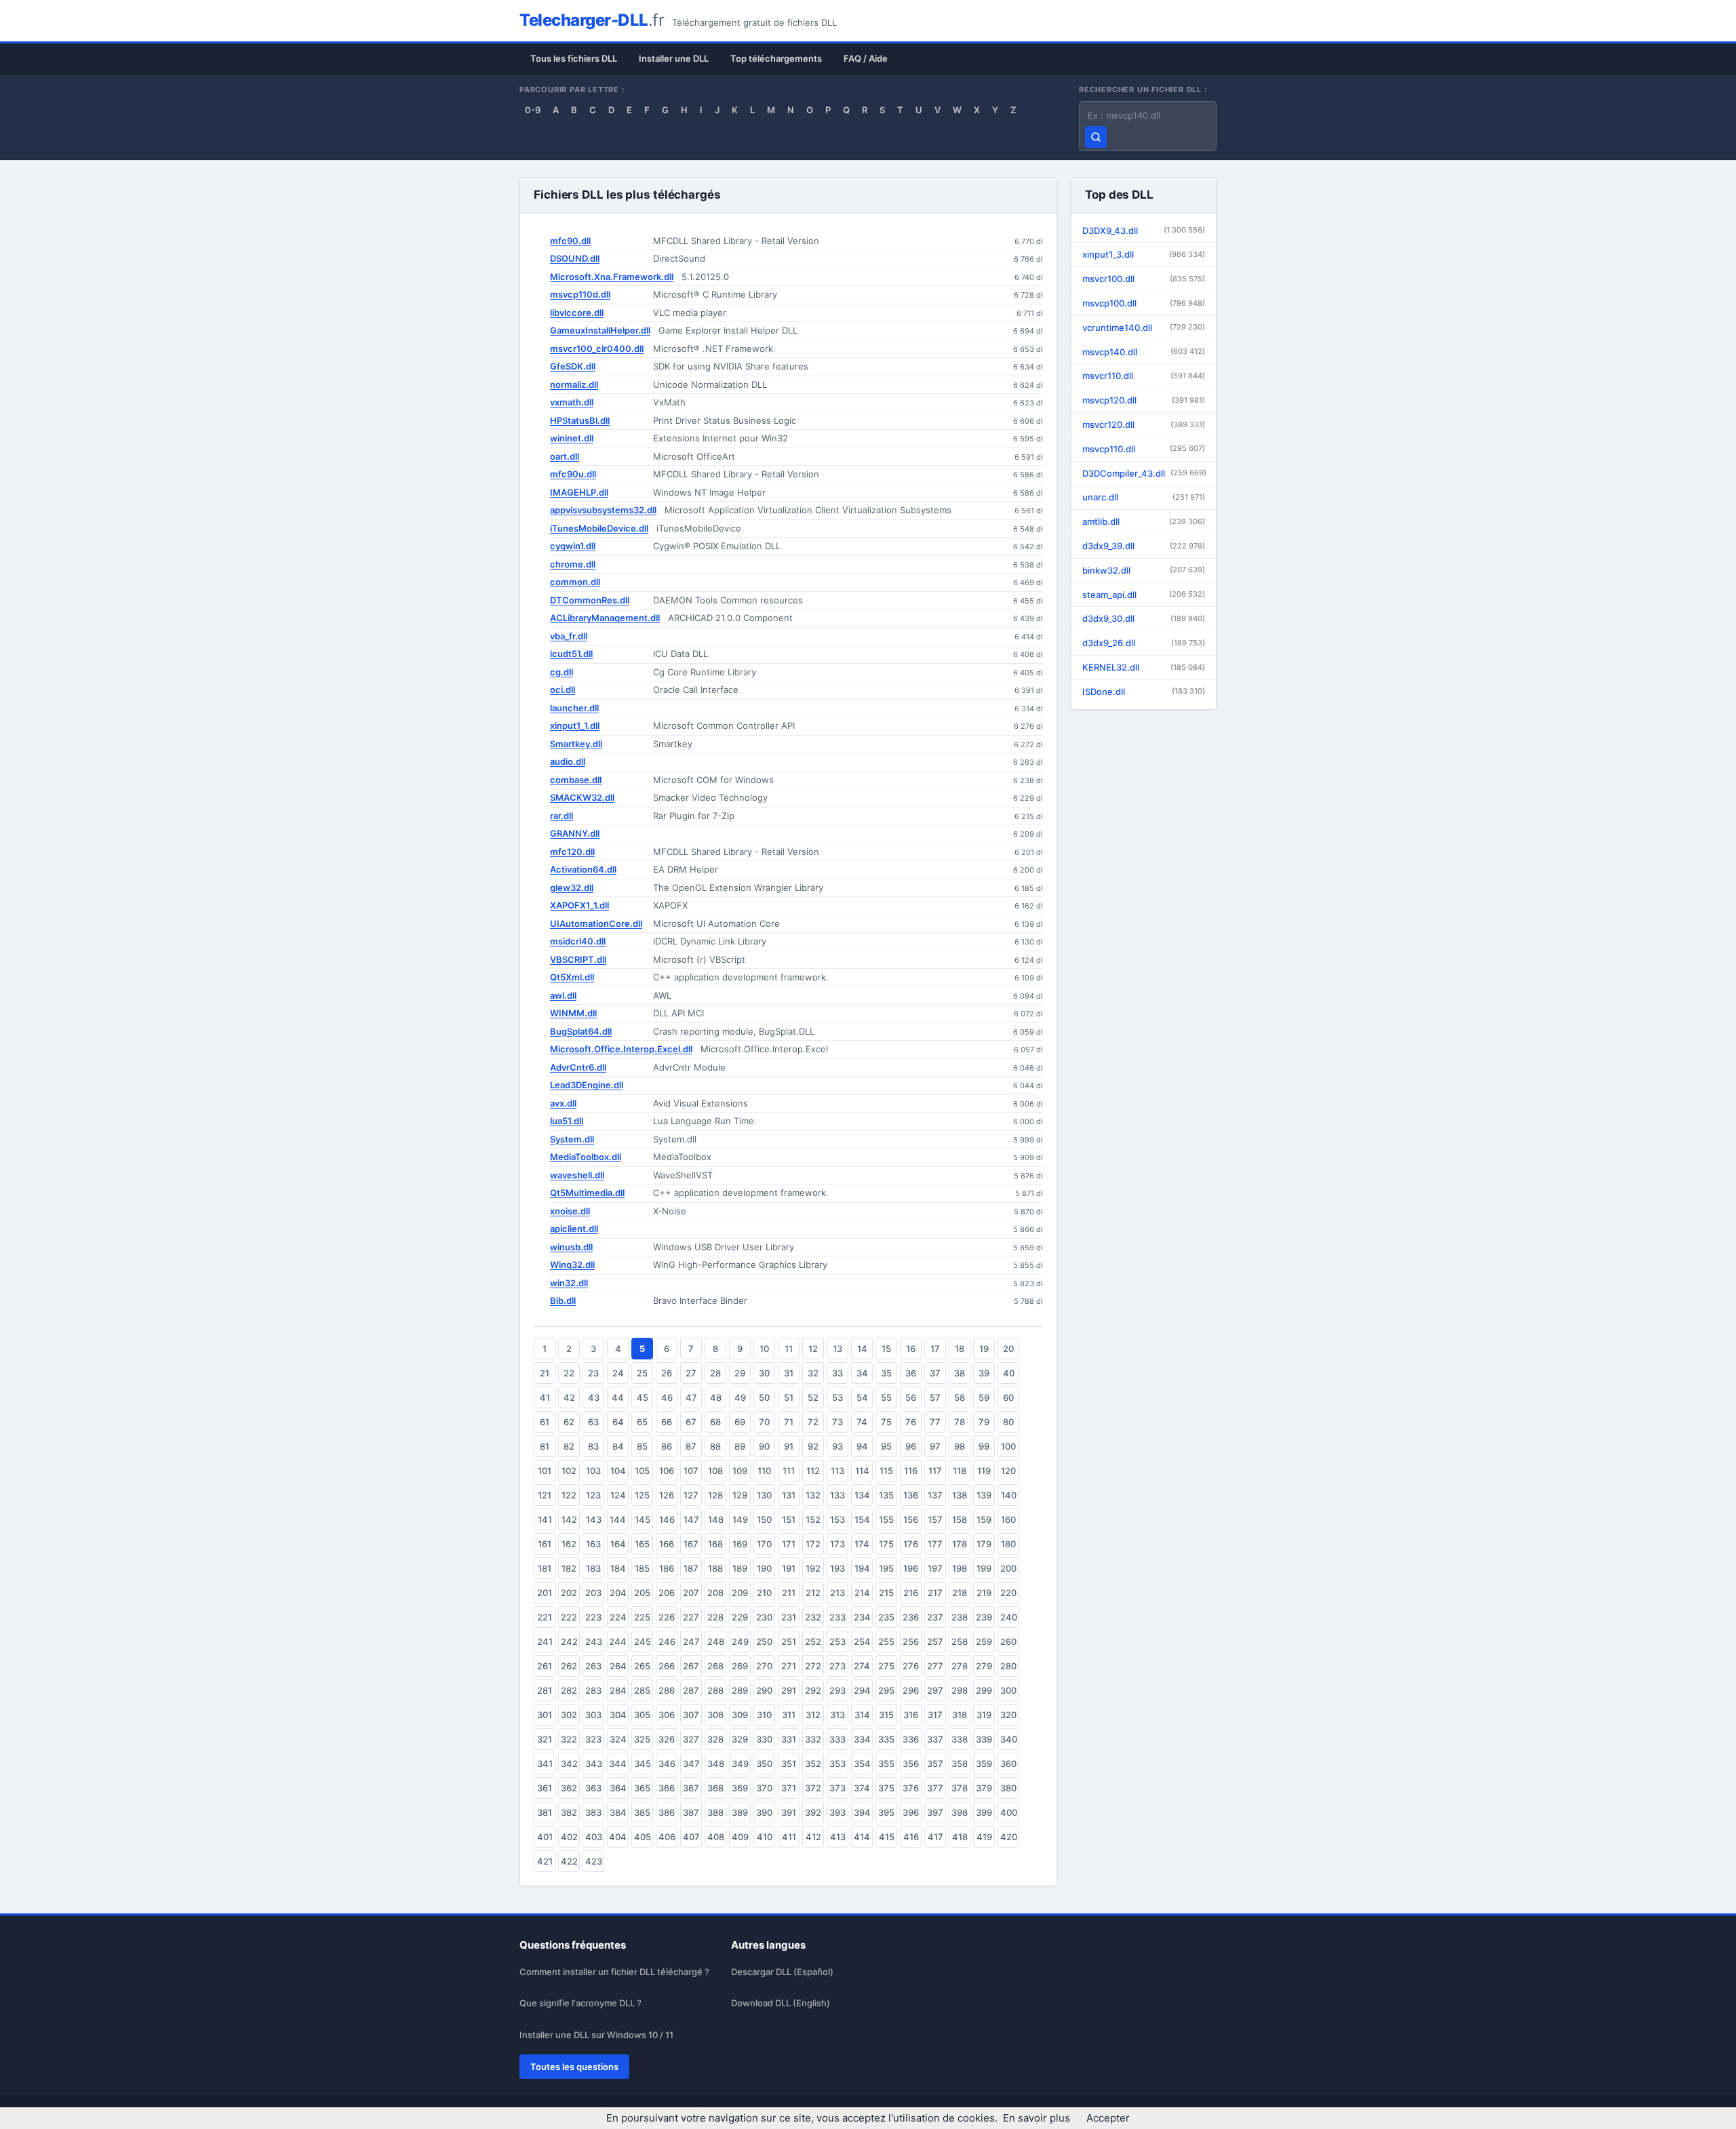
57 (935, 1397)
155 (886, 1519)
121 (545, 1495)
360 (1008, 1764)
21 (545, 1373)
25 (642, 1373)
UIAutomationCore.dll (596, 923)
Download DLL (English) (781, 2003)
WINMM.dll (573, 1013)
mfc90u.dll (573, 474)
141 (545, 1519)
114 (862, 1471)
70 (764, 1422)
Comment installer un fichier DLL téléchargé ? (614, 1972)
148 (716, 1519)
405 (643, 1837)
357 (935, 1764)
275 (886, 1666)
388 (715, 1812)
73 (837, 1422)
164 (618, 1544)
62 (569, 1422)
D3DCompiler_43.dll (1144, 473)
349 (740, 1764)
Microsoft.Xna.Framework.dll (612, 277)
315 (886, 1715)
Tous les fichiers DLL (574, 58)
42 (569, 1397)
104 (618, 1471)
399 (984, 1812)
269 (740, 1666)
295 (886, 1690)
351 (789, 1764)
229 (740, 1617)
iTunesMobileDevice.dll (599, 528)
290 (764, 1690)
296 (911, 1690)
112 (813, 1471)
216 (911, 1593)
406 (667, 1837)
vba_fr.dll (569, 636)
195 (886, 1568)
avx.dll (563, 1103)
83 (593, 1446)
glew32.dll (572, 888)
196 (911, 1568)
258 (960, 1641)
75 (886, 1422)
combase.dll (576, 780)
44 (618, 1397)
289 (740, 1690)
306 (667, 1715)
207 (691, 1593)
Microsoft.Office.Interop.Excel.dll (621, 1049)
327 (691, 1739)
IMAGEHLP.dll (579, 492)
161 (545, 1544)
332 (813, 1739)
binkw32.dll (1144, 570)
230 (764, 1617)
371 (789, 1788)
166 (667, 1544)
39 (984, 1373)
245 (643, 1641)
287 (691, 1690)
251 (789, 1641)
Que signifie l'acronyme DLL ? (580, 2003)
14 (862, 1349)
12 (813, 1349)
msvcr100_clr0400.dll (597, 349)
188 (715, 1568)
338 (960, 1739)
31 (789, 1373)
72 (813, 1422)
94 (862, 1446)
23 (593, 1373)
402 (569, 1837)
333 (837, 1739)
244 (618, 1641)
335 (886, 1739)
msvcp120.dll (1144, 400)
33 (837, 1373)
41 (545, 1397)
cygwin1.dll (573, 546)
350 (764, 1764)
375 (886, 1788)
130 (764, 1495)
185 (642, 1568)
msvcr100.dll (1144, 279)
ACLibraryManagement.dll (605, 618)
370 (764, 1788)
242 (569, 1641)
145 (643, 1519)
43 (594, 1397)
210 (764, 1593)
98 (960, 1446)
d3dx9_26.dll (1144, 643)
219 (984, 1593)
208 (715, 1593)
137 (935, 1495)
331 (789, 1739)
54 (862, 1397)
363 (593, 1788)
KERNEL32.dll (1144, 667)
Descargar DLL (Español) (782, 1972)
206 (667, 1593)
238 (960, 1617)
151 (789, 1519)
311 (789, 1715)
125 (642, 1495)
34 (862, 1373)
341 (545, 1764)
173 (837, 1544)
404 (618, 1837)
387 (691, 1812)
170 (764, 1544)
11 (789, 1349)
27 (691, 1373)
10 (764, 1349)
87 (691, 1446)
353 (837, 1764)
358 (960, 1764)
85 (642, 1446)
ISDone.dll (1144, 692)
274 (862, 1666)
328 (715, 1739)
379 (984, 1788)
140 (1009, 1495)
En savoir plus (1037, 2118)
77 (935, 1422)
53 (837, 1397)
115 (886, 1471)
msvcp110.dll (1144, 449)
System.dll (572, 1139)
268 (715, 1666)
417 (935, 1837)
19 (984, 1349)
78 (960, 1422)
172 (813, 1544)
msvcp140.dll (1144, 352)
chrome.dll (573, 564)
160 (1008, 1519)
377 (935, 1788)
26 (667, 1373)
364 (618, 1788)
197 (935, 1568)
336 (911, 1739)
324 (618, 1739)
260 (1008, 1641)
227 (691, 1617)
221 (545, 1617)
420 (1009, 1837)
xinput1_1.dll (575, 725)
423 (594, 1861)
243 (594, 1641)
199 (984, 1568)
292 (813, 1690)
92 (813, 1446)
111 (789, 1471)
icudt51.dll (571, 654)
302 (569, 1715)
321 (545, 1739)
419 (984, 1837)
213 (837, 1593)
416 (911, 1837)
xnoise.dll (570, 1211)
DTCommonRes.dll (590, 600)
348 (716, 1764)
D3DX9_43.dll (1144, 231)
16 (911, 1349)
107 (691, 1471)
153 (837, 1519)
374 (862, 1788)
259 (984, 1641)
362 (569, 1788)
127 (691, 1495)
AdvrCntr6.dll (578, 1067)
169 (740, 1544)
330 (764, 1739)
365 (642, 1788)
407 (691, 1837)
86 (667, 1446)
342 (569, 1764)
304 (618, 1715)
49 (740, 1397)
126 (667, 1495)
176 (911, 1544)
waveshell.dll (577, 1175)
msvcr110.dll (1144, 376)
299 (984, 1690)
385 (642, 1812)
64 (618, 1422)
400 (1009, 1812)
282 (569, 1690)
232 (813, 1617)
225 (642, 1617)
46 (667, 1397)
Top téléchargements (776, 58)
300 (1008, 1690)
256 (911, 1641)
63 (593, 1422)
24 (618, 1373)
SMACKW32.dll (582, 797)
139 (984, 1495)
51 (789, 1397)
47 (691, 1397)
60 (1008, 1397)
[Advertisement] (1293, 305)
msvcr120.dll (1144, 424)
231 (789, 1617)
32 (813, 1373)
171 (789, 1544)
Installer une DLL (674, 58)
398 (960, 1812)
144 (618, 1519)
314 (862, 1715)
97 (935, 1446)
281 (545, 1690)
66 (667, 1422)
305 (642, 1715)
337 (935, 1739)
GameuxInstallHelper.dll (600, 330)
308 (715, 1715)
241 (545, 1641)
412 (813, 1837)
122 (569, 1495)
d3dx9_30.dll (1144, 618)
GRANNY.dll (575, 833)
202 (569, 1593)
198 (960, 1568)
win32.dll (569, 1283)
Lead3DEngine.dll (587, 1085)
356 (911, 1764)
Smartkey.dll (576, 744)
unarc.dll (1144, 497)
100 (1008, 1446)
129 (740, 1495)
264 (618, 1666)
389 (740, 1812)
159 (984, 1519)
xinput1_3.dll (1144, 254)
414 (862, 1837)
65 (642, 1422)
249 (740, 1641)
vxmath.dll (572, 402)
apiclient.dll (574, 1229)
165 (642, 1544)
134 (862, 1495)
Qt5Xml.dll (572, 977)
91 (789, 1446)
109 (740, 1471)
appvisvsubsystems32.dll (603, 510)
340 (1009, 1739)
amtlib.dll (1144, 521)
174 (862, 1544)
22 (569, 1373)
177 (935, 1544)
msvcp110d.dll (580, 294)
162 (569, 1544)
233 (837, 1617)
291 (789, 1690)
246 (667, 1641)
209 (740, 1593)
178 (960, 1544)
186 (667, 1568)
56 (911, 1397)
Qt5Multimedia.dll (587, 1193)
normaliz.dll (574, 384)
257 (935, 1641)
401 (545, 1837)
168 (715, 1544)
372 (813, 1788)
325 (642, 1739)
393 (837, 1812)
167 (691, 1544)
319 (984, 1715)
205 (642, 1593)
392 (813, 1812)
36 (911, 1373)
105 (642, 1471)
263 (593, 1666)
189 (740, 1568)
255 (886, 1641)
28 (715, 1373)
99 (984, 1446)
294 (862, 1690)
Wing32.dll (572, 1265)
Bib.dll (563, 1300)
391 (789, 1812)
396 (911, 1812)
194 (862, 1568)
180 (1008, 1544)
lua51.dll (567, 1121)
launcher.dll (574, 708)
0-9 (533, 110)
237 (935, 1617)
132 (813, 1495)
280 (1008, 1666)
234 (862, 1617)
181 (545, 1568)
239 (984, 1617)
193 (837, 1568)
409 (740, 1837)
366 (667, 1788)
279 (984, 1666)
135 (886, 1495)
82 (569, 1446)
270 (764, 1666)
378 (960, 1788)
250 (764, 1641)
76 (911, 1422)
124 (618, 1495)
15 (886, 1349)
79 (984, 1422)
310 (764, 1715)
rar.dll (561, 816)
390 (764, 1812)
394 (862, 1812)
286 (667, 1690)
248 (716, 1641)
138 (960, 1495)
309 (740, 1715)
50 (764, 1397)
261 (545, 1666)
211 (789, 1593)
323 (593, 1739)
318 (960, 1715)
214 (862, 1593)
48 (716, 1397)
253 (837, 1641)
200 (1008, 1568)
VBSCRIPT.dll (578, 959)
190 (764, 1568)
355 (886, 1764)
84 (618, 1446)
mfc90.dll (570, 241)
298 (960, 1690)
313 (837, 1715)
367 (691, 1788)
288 (715, 1690)
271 (789, 1666)
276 (911, 1666)
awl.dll (563, 995)
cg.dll (561, 672)
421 (545, 1861)
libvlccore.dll (577, 313)
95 (886, 1446)
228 (715, 1617)
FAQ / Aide (866, 58)
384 (618, 1812)
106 (667, 1471)
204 (618, 1593)
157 (935, 1519)
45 (643, 1397)
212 (813, 1593)
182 (569, 1568)
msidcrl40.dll (578, 941)
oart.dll (565, 456)
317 (935, 1715)
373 (837, 1788)
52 (813, 1397)
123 (593, 1495)
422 (569, 1861)
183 (593, 1568)
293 (837, 1690)
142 (569, 1519)
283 (593, 1690)
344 (618, 1764)
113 (837, 1471)
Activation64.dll (583, 869)
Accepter (1108, 2118)
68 (715, 1422)
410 (765, 1837)
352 (813, 1764)
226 (667, 1617)
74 (862, 1422)
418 (960, 1837)
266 (667, 1666)
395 (886, 1812)
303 (593, 1715)
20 (1008, 1349)
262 (569, 1666)
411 (789, 1837)
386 (667, 1812)
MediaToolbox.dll (586, 1157)
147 (691, 1519)
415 (887, 1837)
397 (935, 1812)
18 (960, 1349)
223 (593, 1617)
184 (618, 1568)
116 (911, 1471)
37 (935, 1373)
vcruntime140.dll (1144, 327)
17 (935, 1349)
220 (1008, 1593)
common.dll (575, 582)
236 (911, 1617)
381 (545, 1812)
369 (740, 1788)
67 (691, 1422)
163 (593, 1544)
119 (984, 1471)
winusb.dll (571, 1247)
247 (691, 1641)
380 (1008, 1788)
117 (935, 1471)
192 (813, 1568)
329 (740, 1739)
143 (594, 1519)
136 (911, 1495)
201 (545, 1593)
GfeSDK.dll (573, 366)
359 (984, 1764)
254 (862, 1641)
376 (911, 1788)
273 (837, 1666)
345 (643, 1764)
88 (715, 1446)
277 (935, 1666)
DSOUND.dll (575, 258)
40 (1009, 1373)
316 (911, 1715)
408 (716, 1837)
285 (642, 1690)
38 (960, 1373)
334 (862, 1739)
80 (1008, 1422)
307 (691, 1715)
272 (813, 1666)
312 (813, 1715)
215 (886, 1593)
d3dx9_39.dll (1144, 546)
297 (935, 1690)
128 (715, 1495)
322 (569, 1739)
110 (764, 1471)
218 (960, 1593)
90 (764, 1446)
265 (642, 1666)
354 (862, 1764)
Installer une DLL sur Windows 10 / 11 (596, 2035)
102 (569, 1471)
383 (593, 1812)
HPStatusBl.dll (580, 420)
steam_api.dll (1144, 595)
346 (667, 1764)
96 (911, 1446)
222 (569, 1617)
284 (618, 1690)
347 (691, 1764)
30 (764, 1373)
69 (740, 1422)
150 (764, 1519)
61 (545, 1422)
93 (837, 1446)
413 (838, 1837)
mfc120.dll (572, 852)
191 (789, 1568)
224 (618, 1617)
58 (960, 1397)
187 (691, 1568)
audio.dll (568, 761)
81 (545, 1446)
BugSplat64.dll (581, 1031)
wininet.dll (572, 438)
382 (569, 1812)
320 (1008, 1715)
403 (594, 1837)
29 (740, 1373)
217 (935, 1593)
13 (837, 1349)
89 (740, 1446)
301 (545, 1715)
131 (789, 1495)
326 (667, 1739)
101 (545, 1471)
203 (593, 1593)
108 (715, 1471)
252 (813, 1641)
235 (886, 1617)
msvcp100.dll (1144, 303)
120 (1008, 1471)
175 (886, 1544)
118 (960, 1471)
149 (740, 1519)
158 (960, 1519)
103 (593, 1471)
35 (886, 1373)
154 (862, 1519)
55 (886, 1397)
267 (691, 1666)
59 (984, 1397)
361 (545, 1788)
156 (911, 1519)
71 (789, 1422)
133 (837, 1495)
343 (594, 1764)
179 (984, 1544)
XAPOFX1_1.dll (579, 905)
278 (960, 1666)
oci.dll (563, 690)
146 (667, 1519)
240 (1009, 1617)
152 (813, 1519)
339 (984, 1739)
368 (715, 1788)
